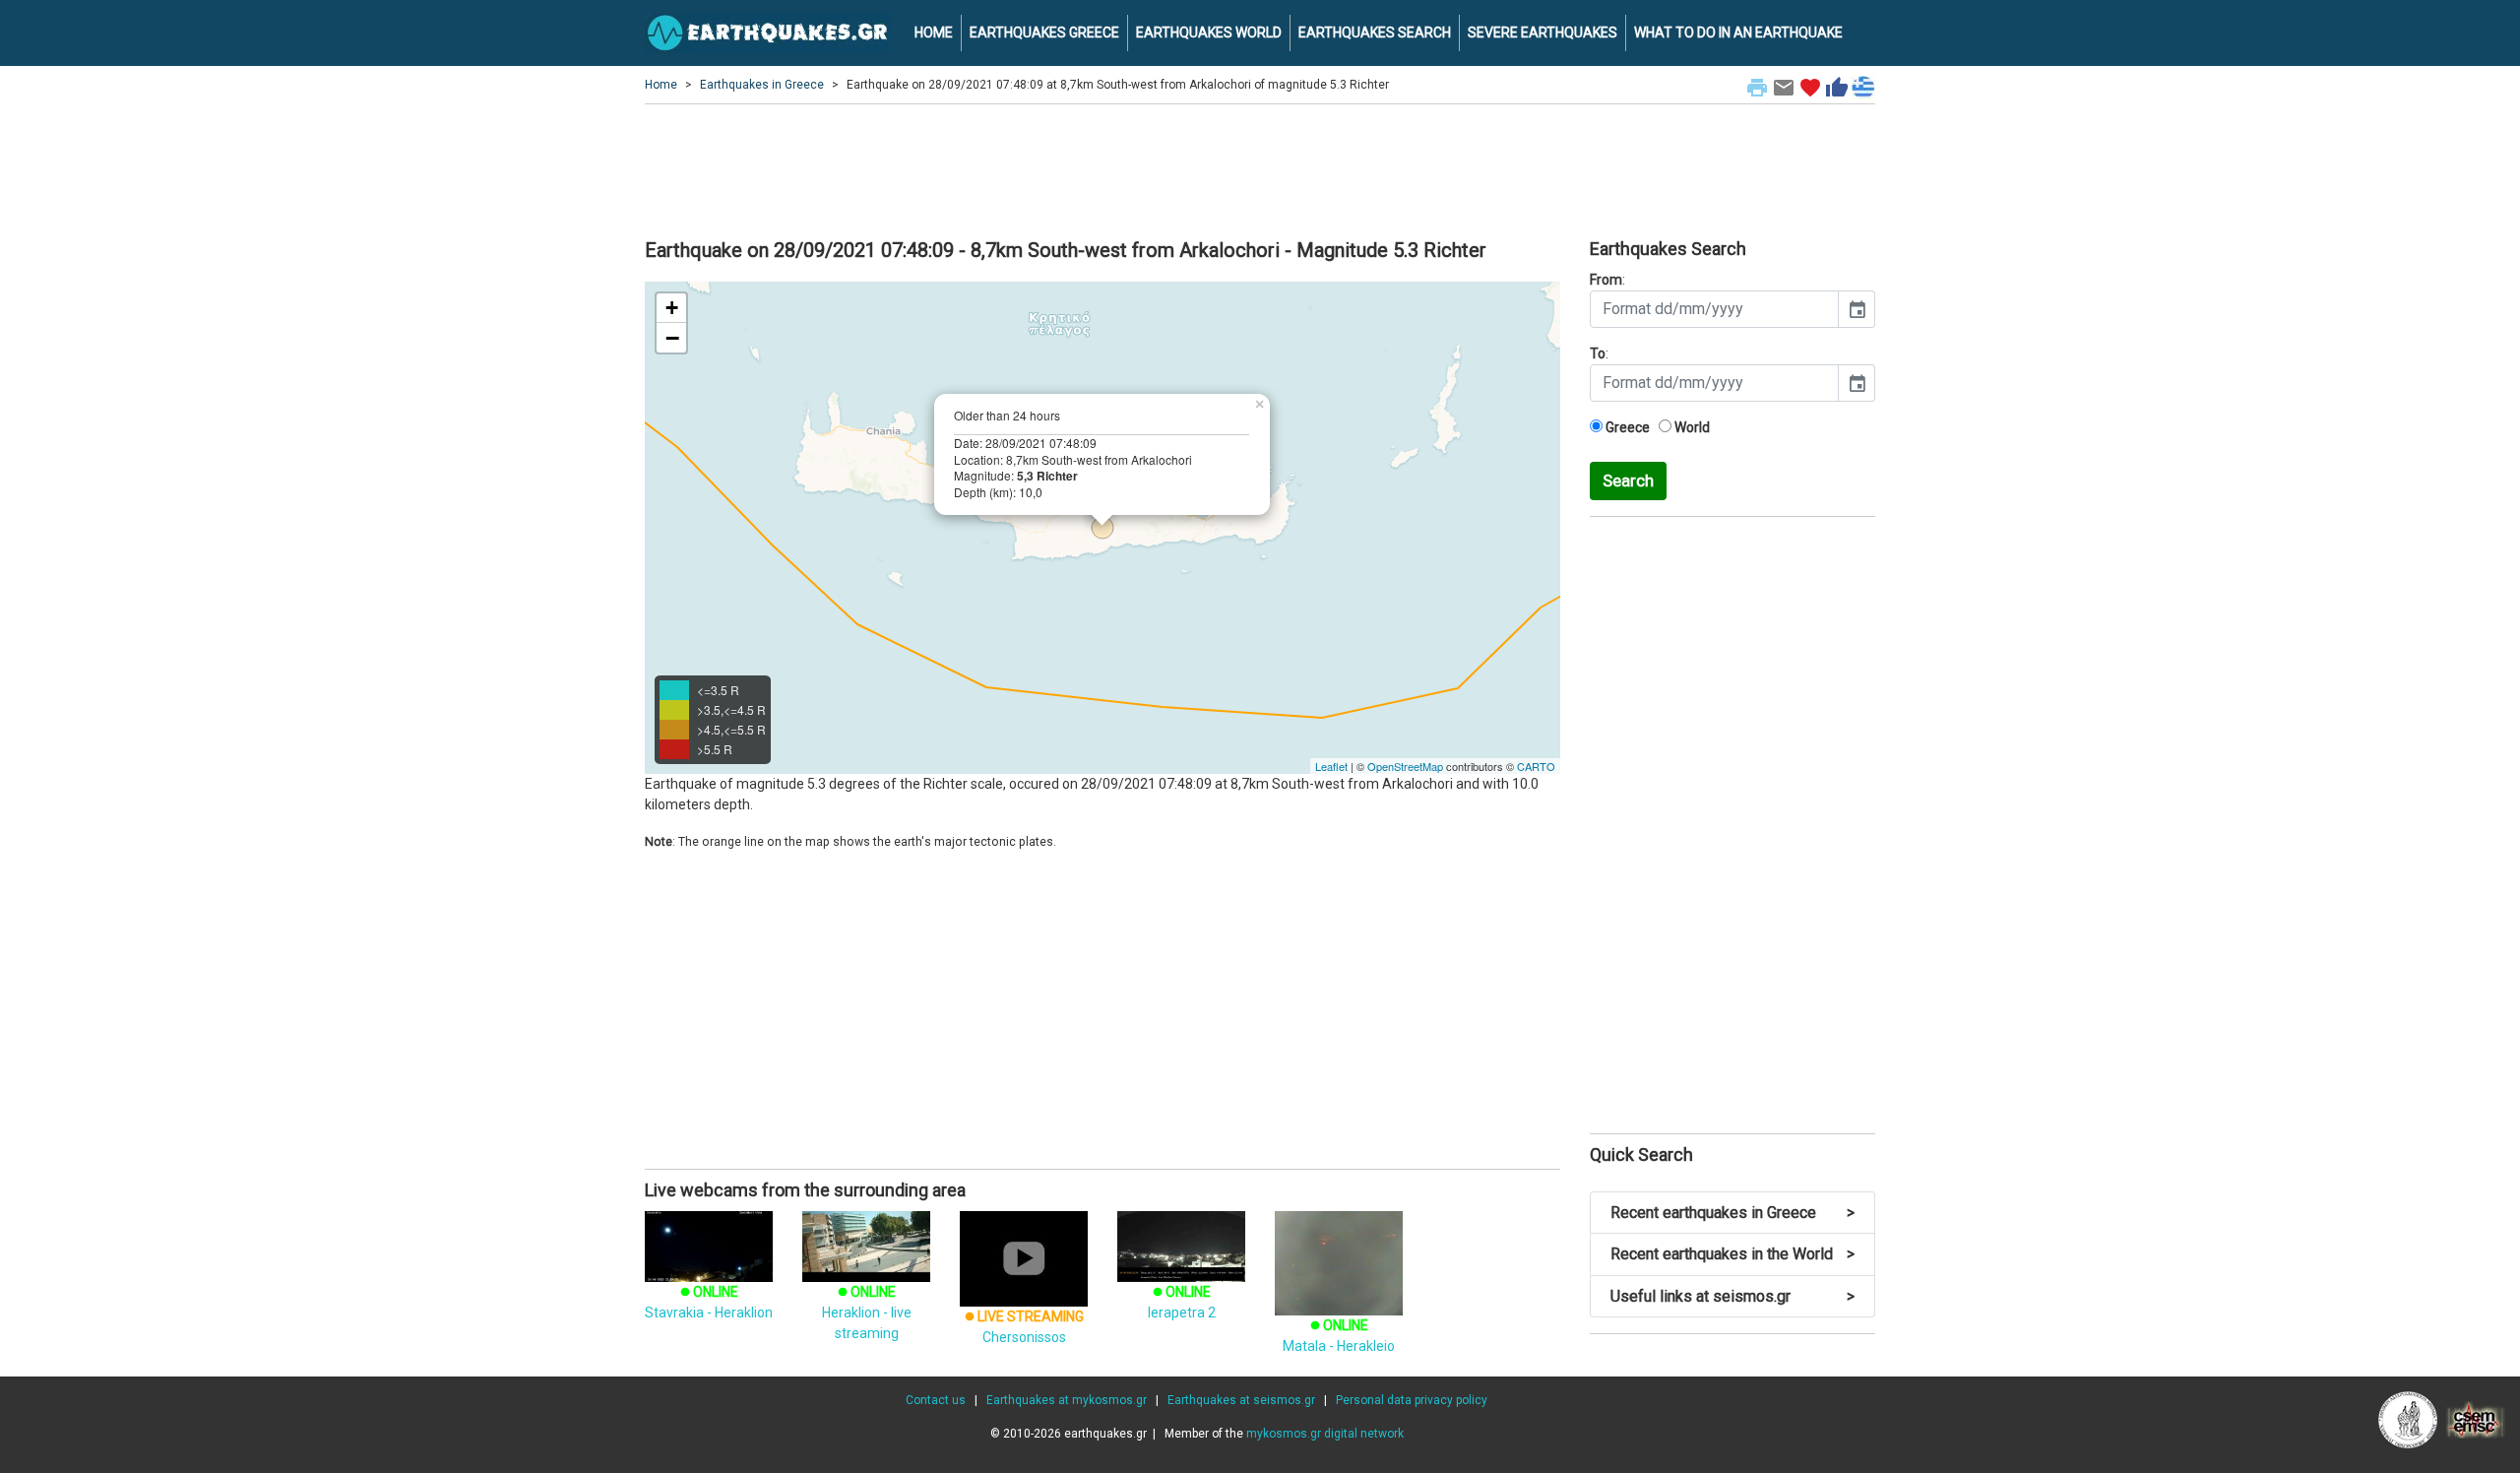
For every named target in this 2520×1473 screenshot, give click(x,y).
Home (661, 85)
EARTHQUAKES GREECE (1044, 32)
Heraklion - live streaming (867, 1313)
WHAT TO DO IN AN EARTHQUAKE (1738, 32)
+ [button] (672, 308)
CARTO (1536, 766)
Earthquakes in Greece (762, 85)
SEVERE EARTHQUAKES (1543, 32)
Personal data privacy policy (1412, 1400)
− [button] (672, 338)
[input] (1714, 309)
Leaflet (1331, 766)
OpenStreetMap (1405, 766)
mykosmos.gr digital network (1325, 1434)
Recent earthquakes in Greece (1732, 1213)
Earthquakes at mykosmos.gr (1067, 1400)
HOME (934, 32)
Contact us (936, 1400)
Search (1628, 480)
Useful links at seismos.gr (1732, 1296)
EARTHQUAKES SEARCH (1375, 32)
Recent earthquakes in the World (1732, 1254)
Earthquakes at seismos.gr (1241, 1400)
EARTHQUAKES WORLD (1209, 32)
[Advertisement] (1260, 168)
